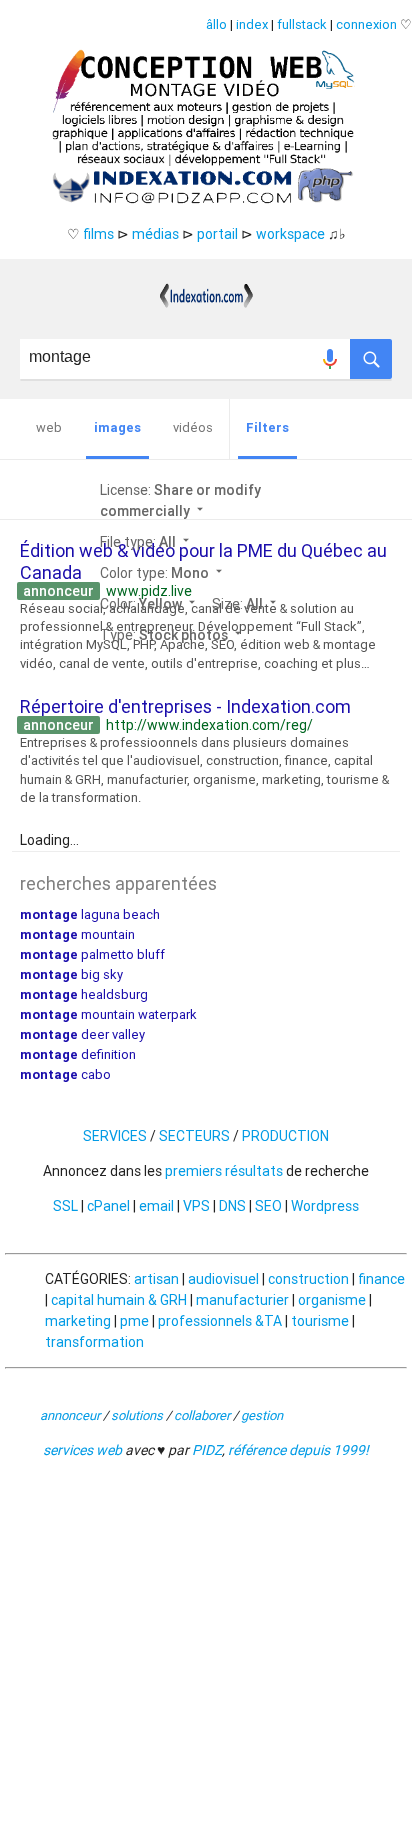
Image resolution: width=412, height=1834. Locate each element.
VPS (196, 1206)
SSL (65, 1206)
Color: (149, 604)
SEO (268, 1206)
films (98, 234)
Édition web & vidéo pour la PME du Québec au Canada (203, 561)
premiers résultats (224, 1171)
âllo (216, 24)
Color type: (163, 573)
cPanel (108, 1206)
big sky (71, 974)
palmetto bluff (92, 954)
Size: (246, 604)
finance (381, 1279)
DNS (232, 1206)
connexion (366, 24)
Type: (172, 635)
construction (308, 1279)
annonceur (70, 1415)
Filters (267, 427)
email (156, 1206)
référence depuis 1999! (298, 1450)
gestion (262, 1415)
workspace (290, 234)
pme (134, 1321)
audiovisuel (223, 1279)
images (117, 427)
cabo (65, 1074)
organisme (332, 1300)
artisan (156, 1279)
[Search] (371, 354)
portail (217, 234)
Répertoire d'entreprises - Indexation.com (185, 706)
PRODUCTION (285, 1136)
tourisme (320, 1321)
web (49, 427)
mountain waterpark (108, 1014)
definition (78, 1054)
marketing (78, 1321)
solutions (137, 1415)
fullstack (302, 24)
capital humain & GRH (119, 1300)
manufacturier (242, 1300)
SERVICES (115, 1136)
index (252, 24)
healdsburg (84, 994)
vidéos (193, 427)
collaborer (202, 1415)
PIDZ (207, 1450)
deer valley (82, 1034)
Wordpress (325, 1206)
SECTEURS (194, 1136)
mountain (77, 934)
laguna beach (90, 914)
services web (82, 1450)
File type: (146, 542)
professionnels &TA (220, 1321)
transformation (94, 1342)
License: (180, 500)
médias (155, 234)
